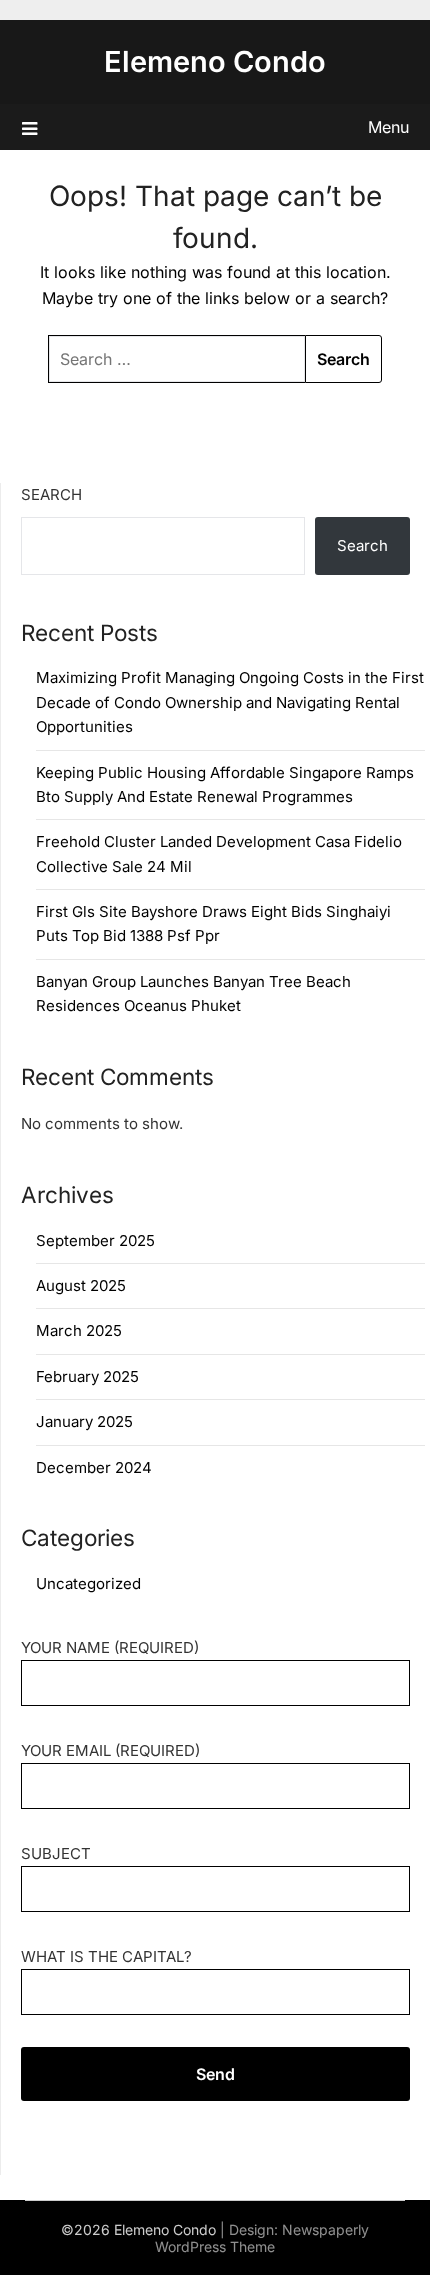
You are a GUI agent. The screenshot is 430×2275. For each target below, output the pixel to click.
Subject (56, 1853)
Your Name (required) (110, 1647)
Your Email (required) (110, 1750)
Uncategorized (88, 1583)
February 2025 (87, 1376)
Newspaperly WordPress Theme (262, 2238)
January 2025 (84, 1421)
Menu (388, 127)
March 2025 (79, 1330)
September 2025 (95, 1240)
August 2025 (81, 1285)
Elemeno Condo (215, 61)
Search (51, 494)
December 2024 (94, 1467)
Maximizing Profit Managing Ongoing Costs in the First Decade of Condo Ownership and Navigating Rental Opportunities (230, 702)
